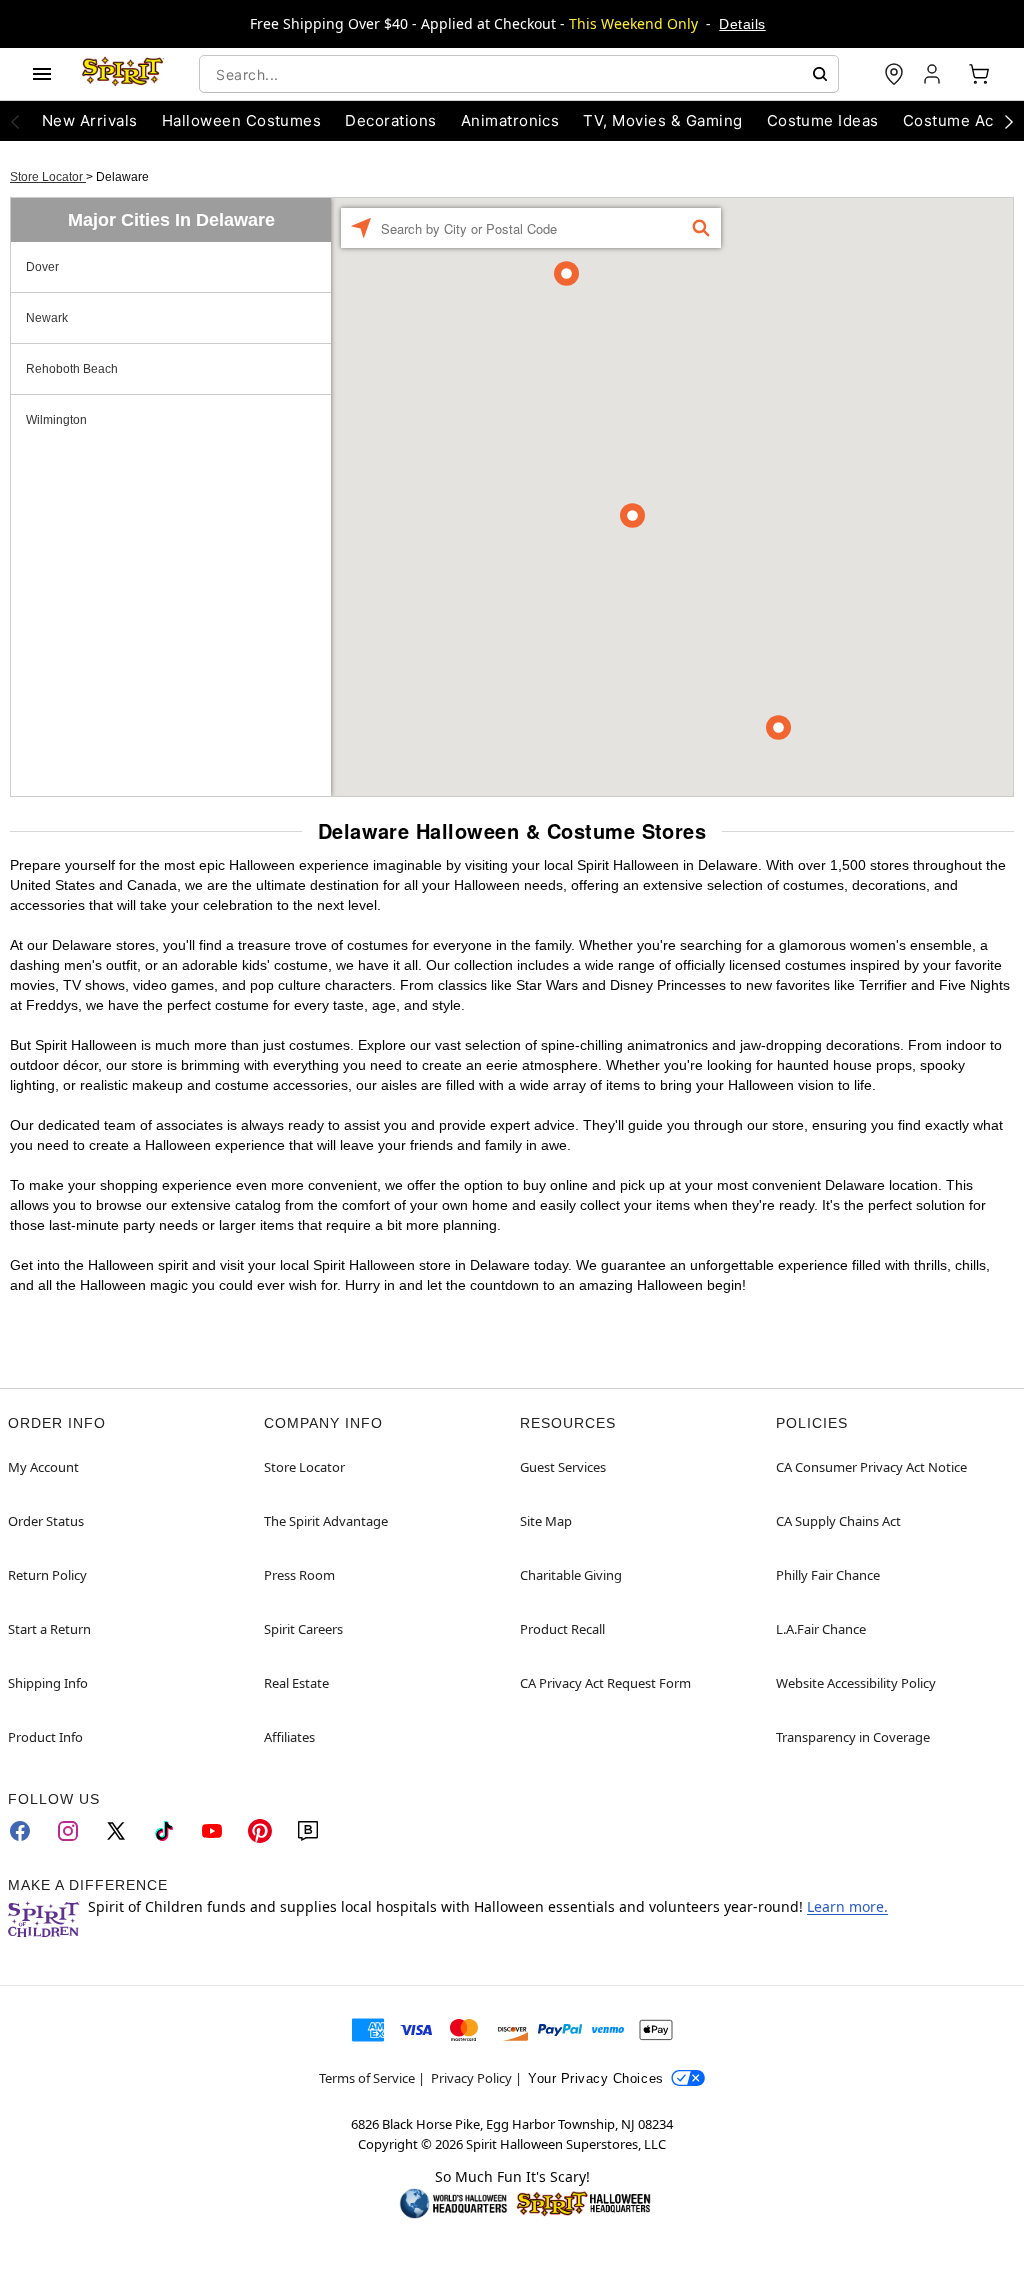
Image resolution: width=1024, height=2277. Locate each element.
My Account (43, 1467)
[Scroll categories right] (1009, 121)
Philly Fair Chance (828, 1575)
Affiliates (289, 1737)
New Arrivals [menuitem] (90, 120)
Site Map (546, 1521)
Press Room (299, 1575)
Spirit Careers (303, 1629)
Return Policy (47, 1575)
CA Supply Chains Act (838, 1521)
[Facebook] (20, 1831)
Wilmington (56, 420)
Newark (47, 318)
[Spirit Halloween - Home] (123, 74)
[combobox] (519, 74)
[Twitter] (116, 1831)
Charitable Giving (571, 1575)
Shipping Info (48, 1683)
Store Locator (48, 177)
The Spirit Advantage (326, 1521)
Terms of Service (367, 2078)
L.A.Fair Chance (821, 1629)
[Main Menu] (42, 74)
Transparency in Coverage (853, 1737)
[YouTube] (212, 1831)
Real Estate (296, 1683)
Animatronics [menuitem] (510, 120)
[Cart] (979, 74)
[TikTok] (164, 1831)
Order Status (46, 1521)
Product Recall (562, 1629)
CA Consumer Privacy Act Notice (871, 1467)
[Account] (934, 74)
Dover (42, 267)
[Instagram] (68, 1831)
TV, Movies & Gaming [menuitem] (662, 120)
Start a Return (49, 1629)
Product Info (45, 1737)
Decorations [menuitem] (390, 120)
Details (742, 24)
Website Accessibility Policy (856, 1683)
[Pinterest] (260, 1831)
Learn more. (847, 1906)
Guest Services (563, 1467)
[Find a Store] (894, 74)
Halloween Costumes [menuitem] (242, 120)
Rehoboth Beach (72, 369)
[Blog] (308, 1831)
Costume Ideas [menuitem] (823, 120)
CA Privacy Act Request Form (605, 1683)
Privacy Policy (471, 2078)
